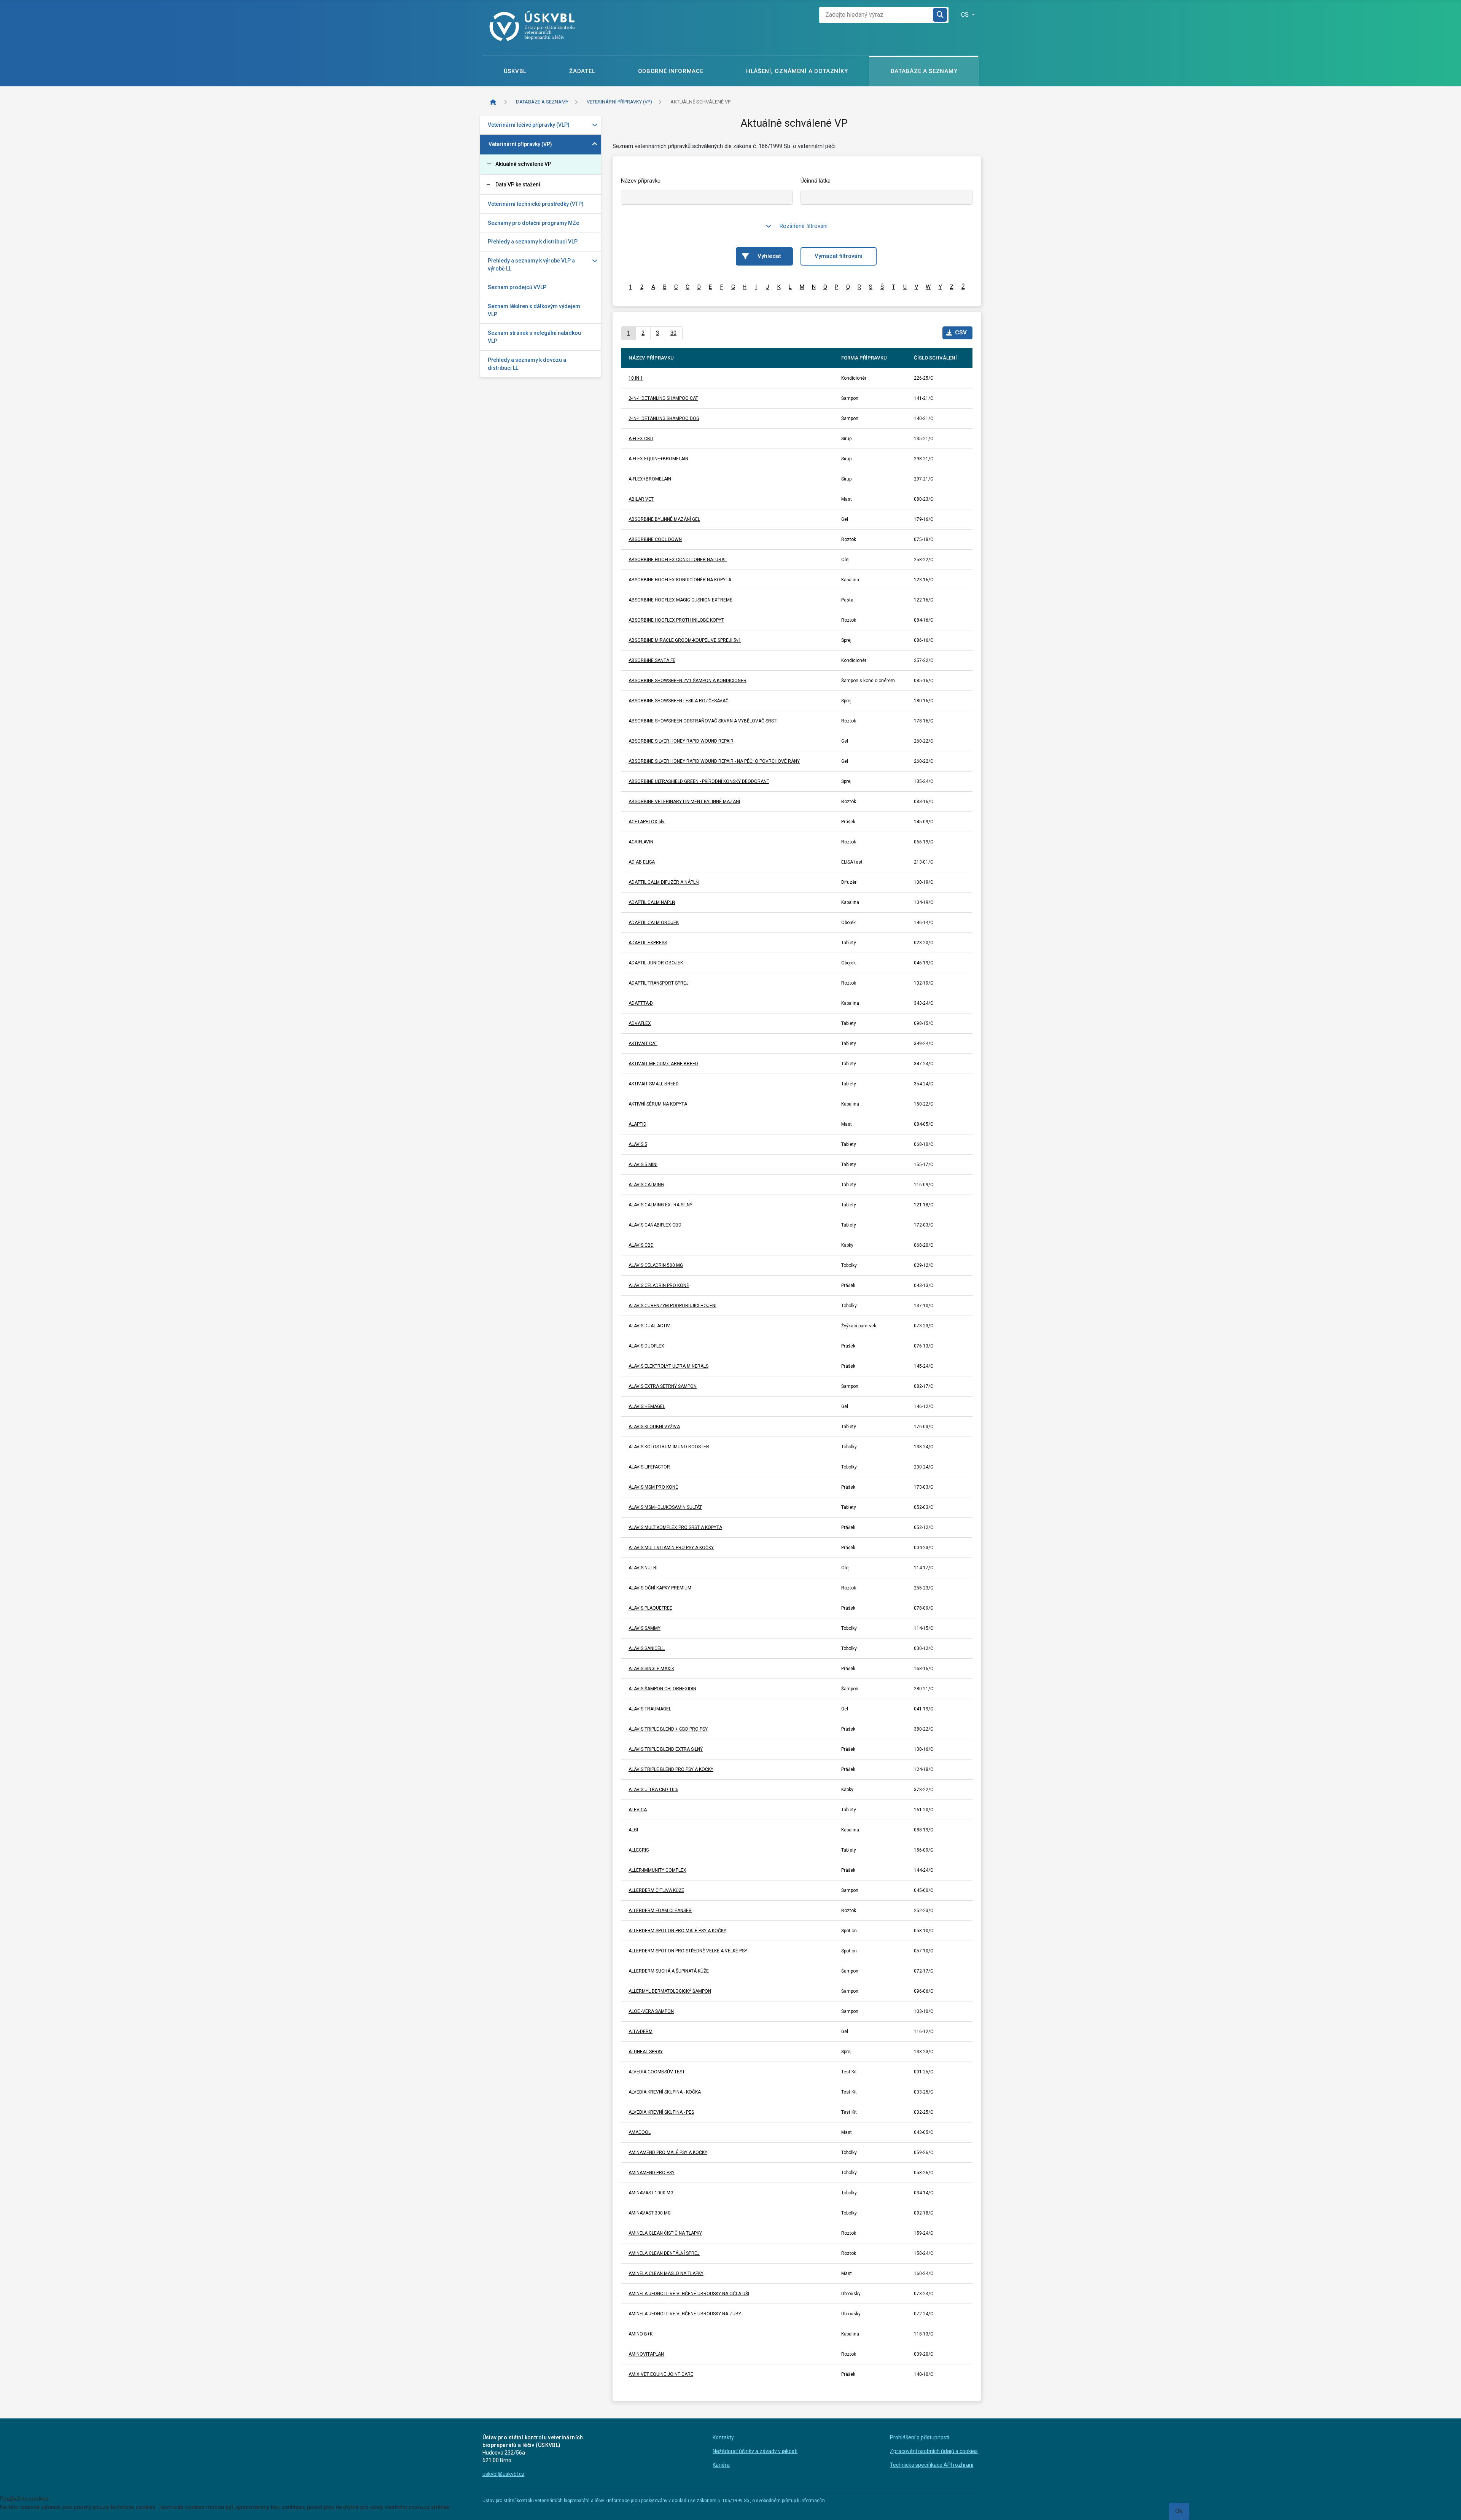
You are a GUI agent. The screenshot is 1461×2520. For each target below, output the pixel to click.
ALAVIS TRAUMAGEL (650, 1709)
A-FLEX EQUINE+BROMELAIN (658, 459)
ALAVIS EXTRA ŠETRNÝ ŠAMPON (663, 1386)
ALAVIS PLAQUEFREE (650, 1608)
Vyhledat (769, 256)
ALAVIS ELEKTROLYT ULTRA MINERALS (668, 1366)
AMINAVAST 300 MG (650, 2213)
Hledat (941, 15)
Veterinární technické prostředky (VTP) (536, 204)
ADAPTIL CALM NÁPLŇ (652, 902)
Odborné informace (671, 71)
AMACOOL (640, 2132)
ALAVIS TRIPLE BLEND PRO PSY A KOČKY (671, 1769)
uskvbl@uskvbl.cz (504, 2474)
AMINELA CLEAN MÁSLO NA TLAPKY (666, 2273)
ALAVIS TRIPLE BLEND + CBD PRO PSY (668, 1729)
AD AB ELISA (642, 862)
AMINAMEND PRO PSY (652, 2173)
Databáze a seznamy (924, 71)
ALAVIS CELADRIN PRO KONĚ (659, 1285)
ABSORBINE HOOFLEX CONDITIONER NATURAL (678, 560)
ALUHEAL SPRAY (646, 2052)
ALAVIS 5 (638, 1144)
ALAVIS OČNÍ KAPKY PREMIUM (660, 1588)
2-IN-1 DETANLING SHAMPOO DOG (664, 418)
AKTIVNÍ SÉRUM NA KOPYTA (658, 1104)
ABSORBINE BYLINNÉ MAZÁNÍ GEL (664, 519)
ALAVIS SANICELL (647, 1648)
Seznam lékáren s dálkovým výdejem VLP (534, 310)
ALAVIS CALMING (646, 1185)
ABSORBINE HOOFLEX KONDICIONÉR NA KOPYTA (680, 580)
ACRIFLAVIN (641, 842)
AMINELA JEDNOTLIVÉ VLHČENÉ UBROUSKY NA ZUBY (685, 2314)
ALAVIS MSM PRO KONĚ (653, 1487)
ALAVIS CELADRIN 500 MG (656, 1265)
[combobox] (876, 15)
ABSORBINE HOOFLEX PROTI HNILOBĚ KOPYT (676, 620)
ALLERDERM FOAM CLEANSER (660, 1911)
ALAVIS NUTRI (643, 1568)
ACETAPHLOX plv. (647, 822)
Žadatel (582, 71)
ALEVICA (638, 1810)
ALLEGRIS (639, 1850)
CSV (961, 332)
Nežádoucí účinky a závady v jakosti (755, 2451)
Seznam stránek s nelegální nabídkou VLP (534, 337)
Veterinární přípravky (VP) (520, 144)
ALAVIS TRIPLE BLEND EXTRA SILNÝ (666, 1749)
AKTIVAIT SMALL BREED (654, 1084)
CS (966, 15)
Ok (1179, 2511)
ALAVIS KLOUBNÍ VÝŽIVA (654, 1427)
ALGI (633, 1830)
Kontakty (723, 2437)
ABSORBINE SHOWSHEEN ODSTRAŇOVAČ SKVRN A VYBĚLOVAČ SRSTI (703, 721)
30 (673, 333)
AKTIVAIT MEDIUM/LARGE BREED (663, 1064)
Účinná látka (816, 181)
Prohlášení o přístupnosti (920, 2437)
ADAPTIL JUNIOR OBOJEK (656, 963)
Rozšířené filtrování (804, 226)
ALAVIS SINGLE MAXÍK (651, 1669)
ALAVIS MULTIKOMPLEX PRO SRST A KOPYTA (675, 1527)
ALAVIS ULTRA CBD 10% (653, 1790)
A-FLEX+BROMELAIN (650, 479)
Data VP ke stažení (518, 185)
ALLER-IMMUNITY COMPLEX (657, 1870)
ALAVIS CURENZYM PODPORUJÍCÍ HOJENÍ (672, 1306)
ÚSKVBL (515, 71)
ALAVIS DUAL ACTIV (649, 1326)
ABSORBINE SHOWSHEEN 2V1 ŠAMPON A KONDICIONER (688, 681)
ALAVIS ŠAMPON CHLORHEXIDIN (662, 1689)
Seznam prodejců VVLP (517, 287)
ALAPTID (637, 1124)
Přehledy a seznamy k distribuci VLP (533, 242)
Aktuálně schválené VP (523, 164)
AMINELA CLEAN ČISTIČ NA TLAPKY (665, 2233)
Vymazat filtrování (839, 256)
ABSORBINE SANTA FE (652, 660)
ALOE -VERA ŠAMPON (651, 2011)
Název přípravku (641, 181)
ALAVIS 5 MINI (643, 1165)
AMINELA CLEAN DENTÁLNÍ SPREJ (664, 2253)
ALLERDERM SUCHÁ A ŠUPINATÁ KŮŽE (669, 1971)
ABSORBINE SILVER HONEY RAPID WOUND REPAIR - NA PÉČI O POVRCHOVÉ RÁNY (714, 761)
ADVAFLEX (640, 1023)
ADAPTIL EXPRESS (648, 943)
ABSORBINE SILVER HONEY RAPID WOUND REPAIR (681, 741)
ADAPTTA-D (641, 1003)
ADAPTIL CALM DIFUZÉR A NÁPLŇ (664, 882)
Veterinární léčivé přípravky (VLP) (529, 125)
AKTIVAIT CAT (643, 1044)
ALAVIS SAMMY (645, 1628)
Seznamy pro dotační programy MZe (533, 223)
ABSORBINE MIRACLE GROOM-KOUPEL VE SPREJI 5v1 (685, 640)
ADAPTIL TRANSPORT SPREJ (659, 983)
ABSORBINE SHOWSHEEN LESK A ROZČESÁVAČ (679, 701)
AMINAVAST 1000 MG (651, 2193)
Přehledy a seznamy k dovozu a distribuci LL (527, 364)
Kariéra (721, 2465)
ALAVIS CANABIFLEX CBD (655, 1225)
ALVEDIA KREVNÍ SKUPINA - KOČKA (665, 2092)
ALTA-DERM (641, 2032)
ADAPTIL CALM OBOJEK (654, 923)
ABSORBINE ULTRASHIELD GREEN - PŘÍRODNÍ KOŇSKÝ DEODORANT (699, 781)
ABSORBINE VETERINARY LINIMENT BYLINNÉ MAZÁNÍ (684, 802)
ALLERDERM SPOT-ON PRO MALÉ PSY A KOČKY (677, 1931)
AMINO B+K (641, 2334)
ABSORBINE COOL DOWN (655, 539)
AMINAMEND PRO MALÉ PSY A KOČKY (668, 2152)
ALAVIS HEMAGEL (647, 1406)
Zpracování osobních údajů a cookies (934, 2451)
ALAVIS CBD (641, 1245)
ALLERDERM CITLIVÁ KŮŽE (656, 1890)
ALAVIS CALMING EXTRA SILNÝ (660, 1205)
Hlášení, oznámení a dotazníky (797, 71)
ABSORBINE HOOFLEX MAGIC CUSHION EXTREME (680, 600)
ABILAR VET (641, 499)
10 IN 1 (636, 378)
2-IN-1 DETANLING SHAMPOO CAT (663, 398)
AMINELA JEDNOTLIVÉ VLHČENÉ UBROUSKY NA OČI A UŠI (689, 2294)
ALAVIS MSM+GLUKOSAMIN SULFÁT (665, 1507)
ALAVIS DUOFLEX (646, 1346)
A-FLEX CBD (641, 439)
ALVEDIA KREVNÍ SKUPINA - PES (661, 2112)
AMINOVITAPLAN (646, 2354)
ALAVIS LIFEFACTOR (649, 1467)
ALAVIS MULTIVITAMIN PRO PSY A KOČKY (671, 1548)
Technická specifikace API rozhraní (932, 2465)
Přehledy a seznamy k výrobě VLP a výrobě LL (531, 265)
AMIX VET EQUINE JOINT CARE (661, 2374)
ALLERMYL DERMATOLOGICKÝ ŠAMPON (670, 1991)
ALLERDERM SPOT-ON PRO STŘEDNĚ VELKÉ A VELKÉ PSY (688, 1951)
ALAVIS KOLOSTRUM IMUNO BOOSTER (669, 1447)
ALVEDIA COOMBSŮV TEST (657, 2072)
